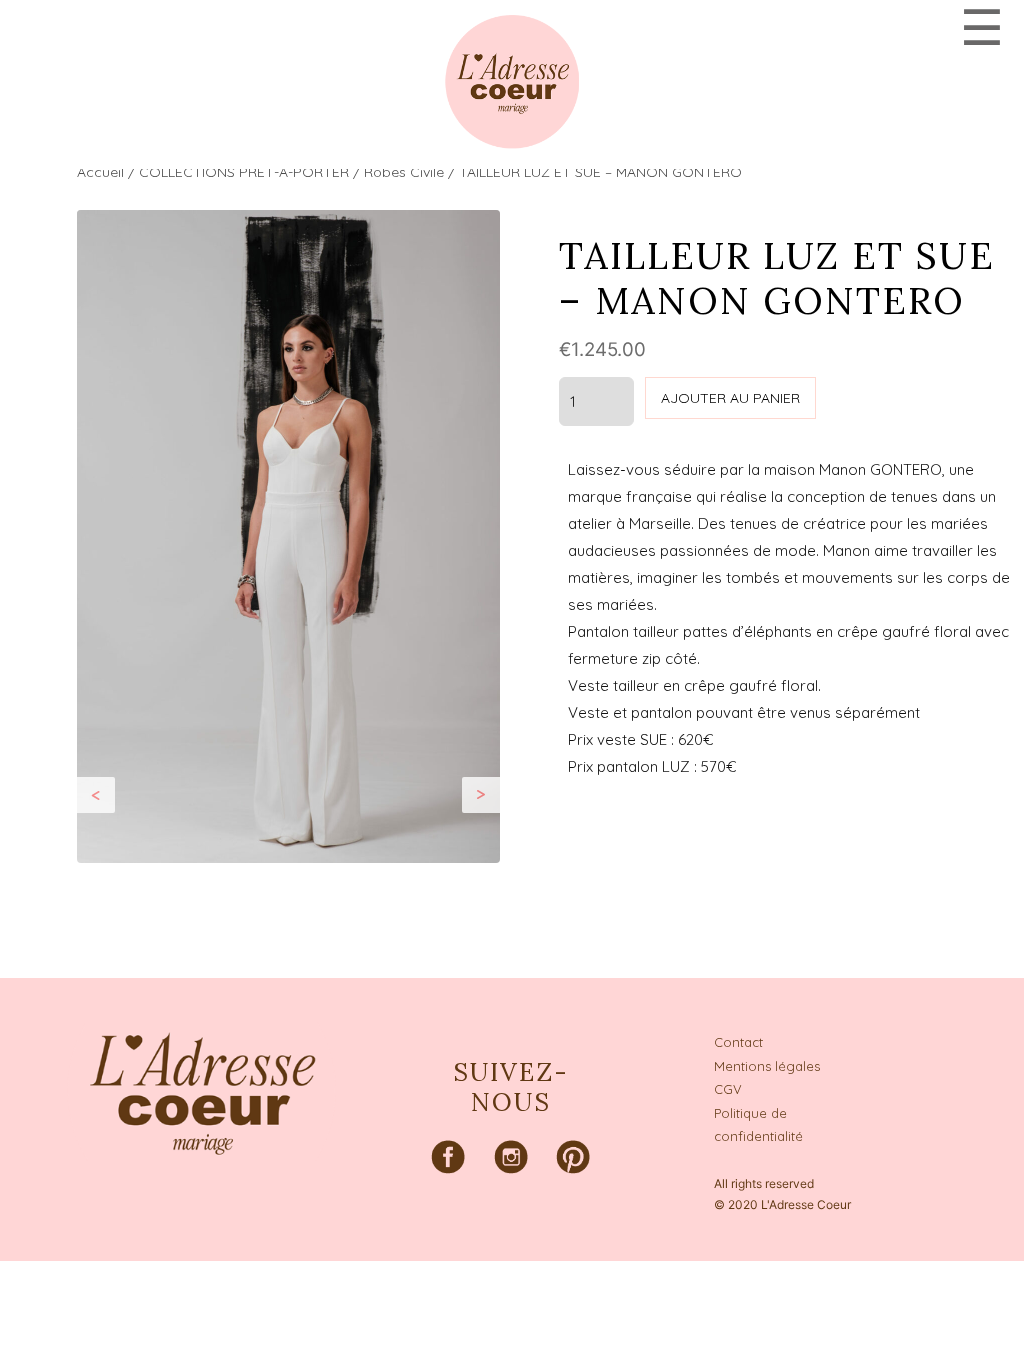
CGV (728, 1089)
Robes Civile (404, 172)
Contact (738, 1042)
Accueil (100, 172)
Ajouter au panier (730, 398)
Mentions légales (767, 1066)
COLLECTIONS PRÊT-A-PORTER (244, 172)
